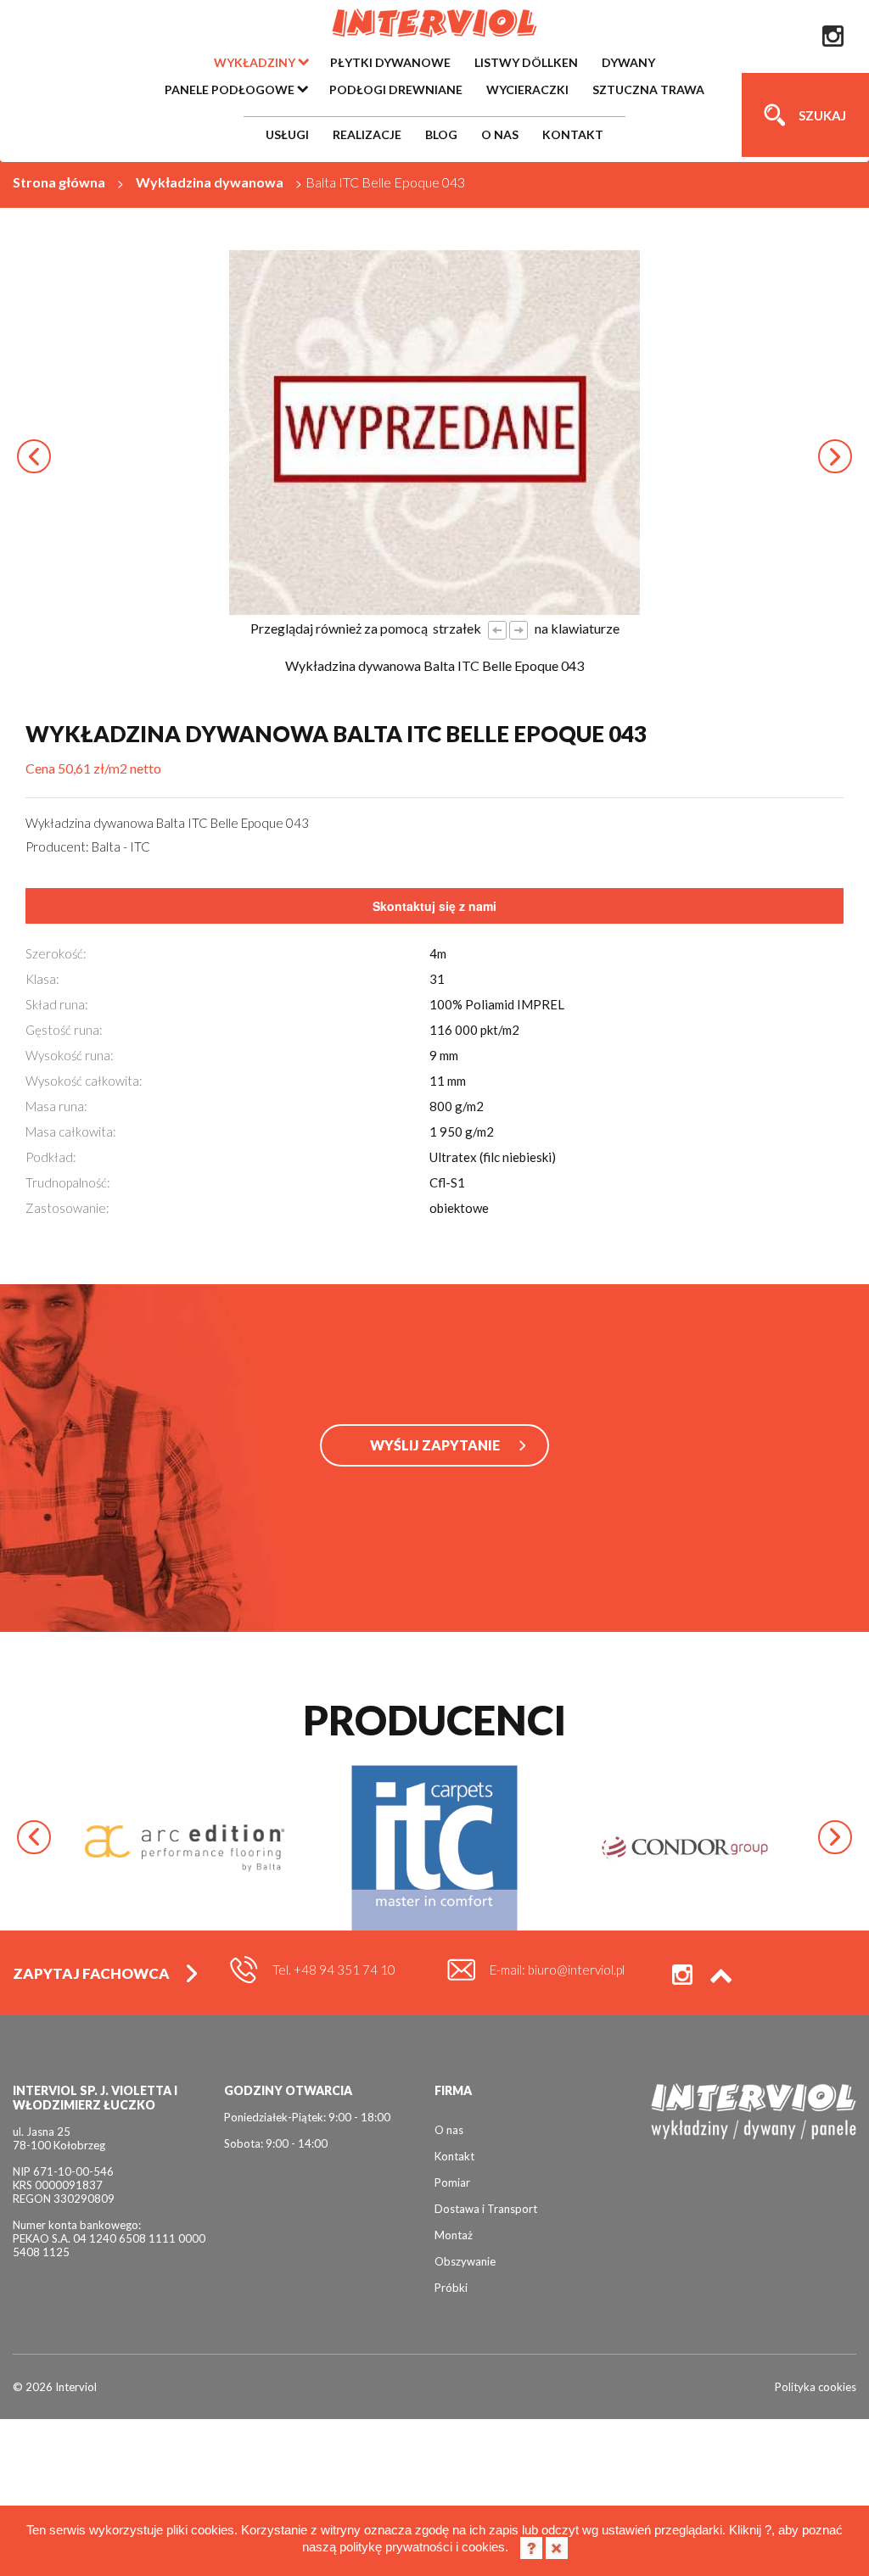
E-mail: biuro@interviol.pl (557, 1970)
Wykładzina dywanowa (210, 182)
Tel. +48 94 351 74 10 (334, 1970)
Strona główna (59, 182)
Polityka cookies (816, 2387)
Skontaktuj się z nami (434, 906)
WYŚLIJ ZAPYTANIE (435, 1445)
